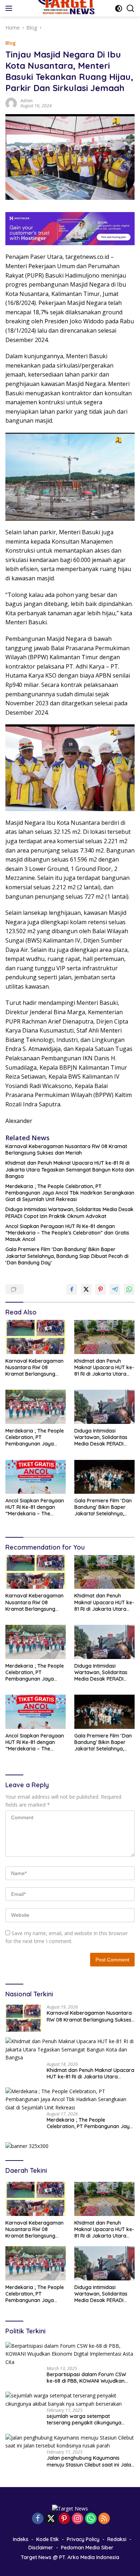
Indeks (21, 2539)
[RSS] (104, 2519)
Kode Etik (48, 2539)
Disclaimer (41, 2548)
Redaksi (117, 2539)
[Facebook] (38, 2519)
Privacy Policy (83, 2539)
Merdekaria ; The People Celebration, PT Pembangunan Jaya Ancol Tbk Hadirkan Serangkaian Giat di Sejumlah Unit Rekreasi (70, 1193)
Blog (11, 43)
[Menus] (10, 8)
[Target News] (70, 2508)
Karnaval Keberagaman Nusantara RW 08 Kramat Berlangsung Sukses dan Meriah (66, 1150)
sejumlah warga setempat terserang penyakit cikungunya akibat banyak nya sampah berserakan (84, 2419)
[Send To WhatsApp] (129, 1289)
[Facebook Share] (72, 1289)
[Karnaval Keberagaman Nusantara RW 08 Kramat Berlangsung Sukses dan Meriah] (36, 1337)
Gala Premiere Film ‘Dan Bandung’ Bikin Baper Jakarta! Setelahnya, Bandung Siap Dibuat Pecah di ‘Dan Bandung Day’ (67, 1256)
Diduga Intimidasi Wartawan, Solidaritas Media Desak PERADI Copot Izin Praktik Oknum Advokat (69, 1213)
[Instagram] (78, 2519)
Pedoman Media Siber (87, 2548)
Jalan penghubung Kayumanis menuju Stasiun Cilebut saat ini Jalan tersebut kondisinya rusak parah (90, 2461)
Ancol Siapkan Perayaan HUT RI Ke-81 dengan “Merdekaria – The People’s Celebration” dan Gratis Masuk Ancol (67, 1233)
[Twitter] (51, 2519)
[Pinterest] (64, 2519)
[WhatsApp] (91, 2519)
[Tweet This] (86, 1289)
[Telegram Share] (115, 1289)
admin (27, 101)
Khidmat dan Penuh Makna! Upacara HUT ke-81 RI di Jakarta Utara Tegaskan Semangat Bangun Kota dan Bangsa (70, 1169)
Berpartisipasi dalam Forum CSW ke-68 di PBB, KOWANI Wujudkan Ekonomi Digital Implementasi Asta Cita (88, 2378)
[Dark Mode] (119, 8)
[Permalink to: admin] (11, 102)
